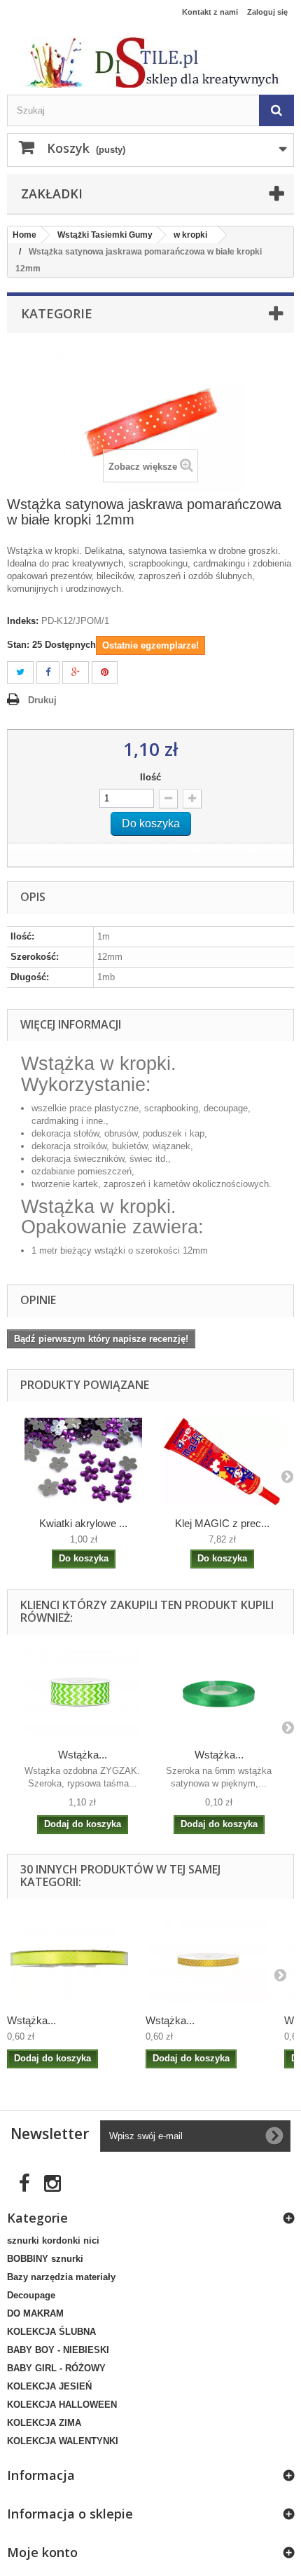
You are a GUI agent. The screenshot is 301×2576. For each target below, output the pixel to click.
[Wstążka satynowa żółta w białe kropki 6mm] (208, 1959)
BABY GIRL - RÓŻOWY (56, 2368)
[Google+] (76, 673)
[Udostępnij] (48, 673)
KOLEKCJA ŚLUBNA (51, 2332)
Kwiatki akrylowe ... (83, 1523)
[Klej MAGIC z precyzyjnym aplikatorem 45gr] (222, 1462)
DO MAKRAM (35, 2313)
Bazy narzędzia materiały (61, 2277)
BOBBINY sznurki (45, 2259)
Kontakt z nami (210, 12)
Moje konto (42, 2552)
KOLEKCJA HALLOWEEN (62, 2405)
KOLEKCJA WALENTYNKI (63, 2441)
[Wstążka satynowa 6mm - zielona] (219, 1694)
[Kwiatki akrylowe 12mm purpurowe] (83, 1462)
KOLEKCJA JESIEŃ (49, 2386)
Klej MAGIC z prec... (222, 1523)
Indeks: (23, 621)
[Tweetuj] (20, 673)
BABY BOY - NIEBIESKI (58, 2350)
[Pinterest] (105, 673)
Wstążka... (83, 1755)
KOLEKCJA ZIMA (44, 2423)
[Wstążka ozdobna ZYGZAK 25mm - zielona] (82, 1694)
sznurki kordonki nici (53, 2241)
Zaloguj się (267, 12)
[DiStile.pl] (150, 62)
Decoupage (31, 2295)
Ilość (150, 777)
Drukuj (42, 700)
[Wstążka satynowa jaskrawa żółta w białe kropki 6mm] (69, 1959)
